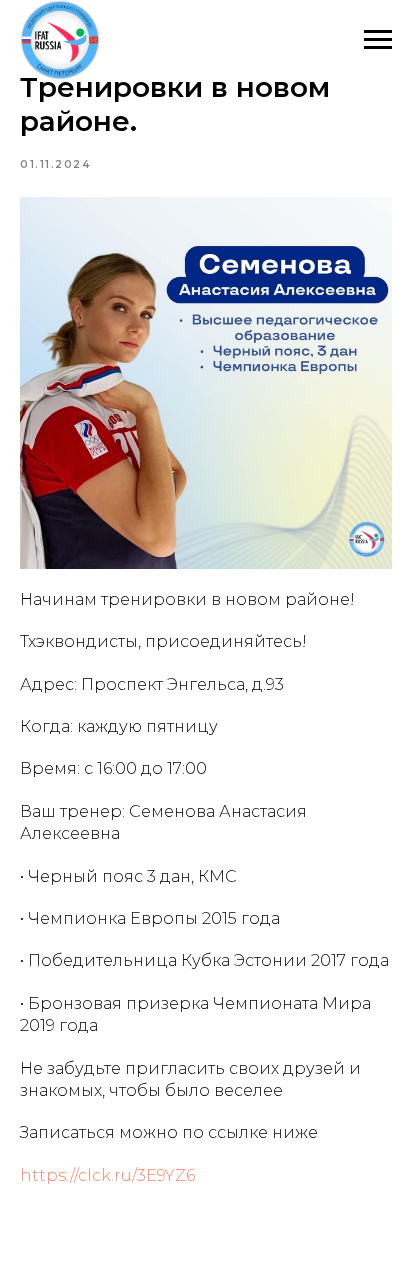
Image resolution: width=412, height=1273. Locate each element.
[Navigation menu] (378, 40)
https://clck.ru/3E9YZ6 (107, 1175)
